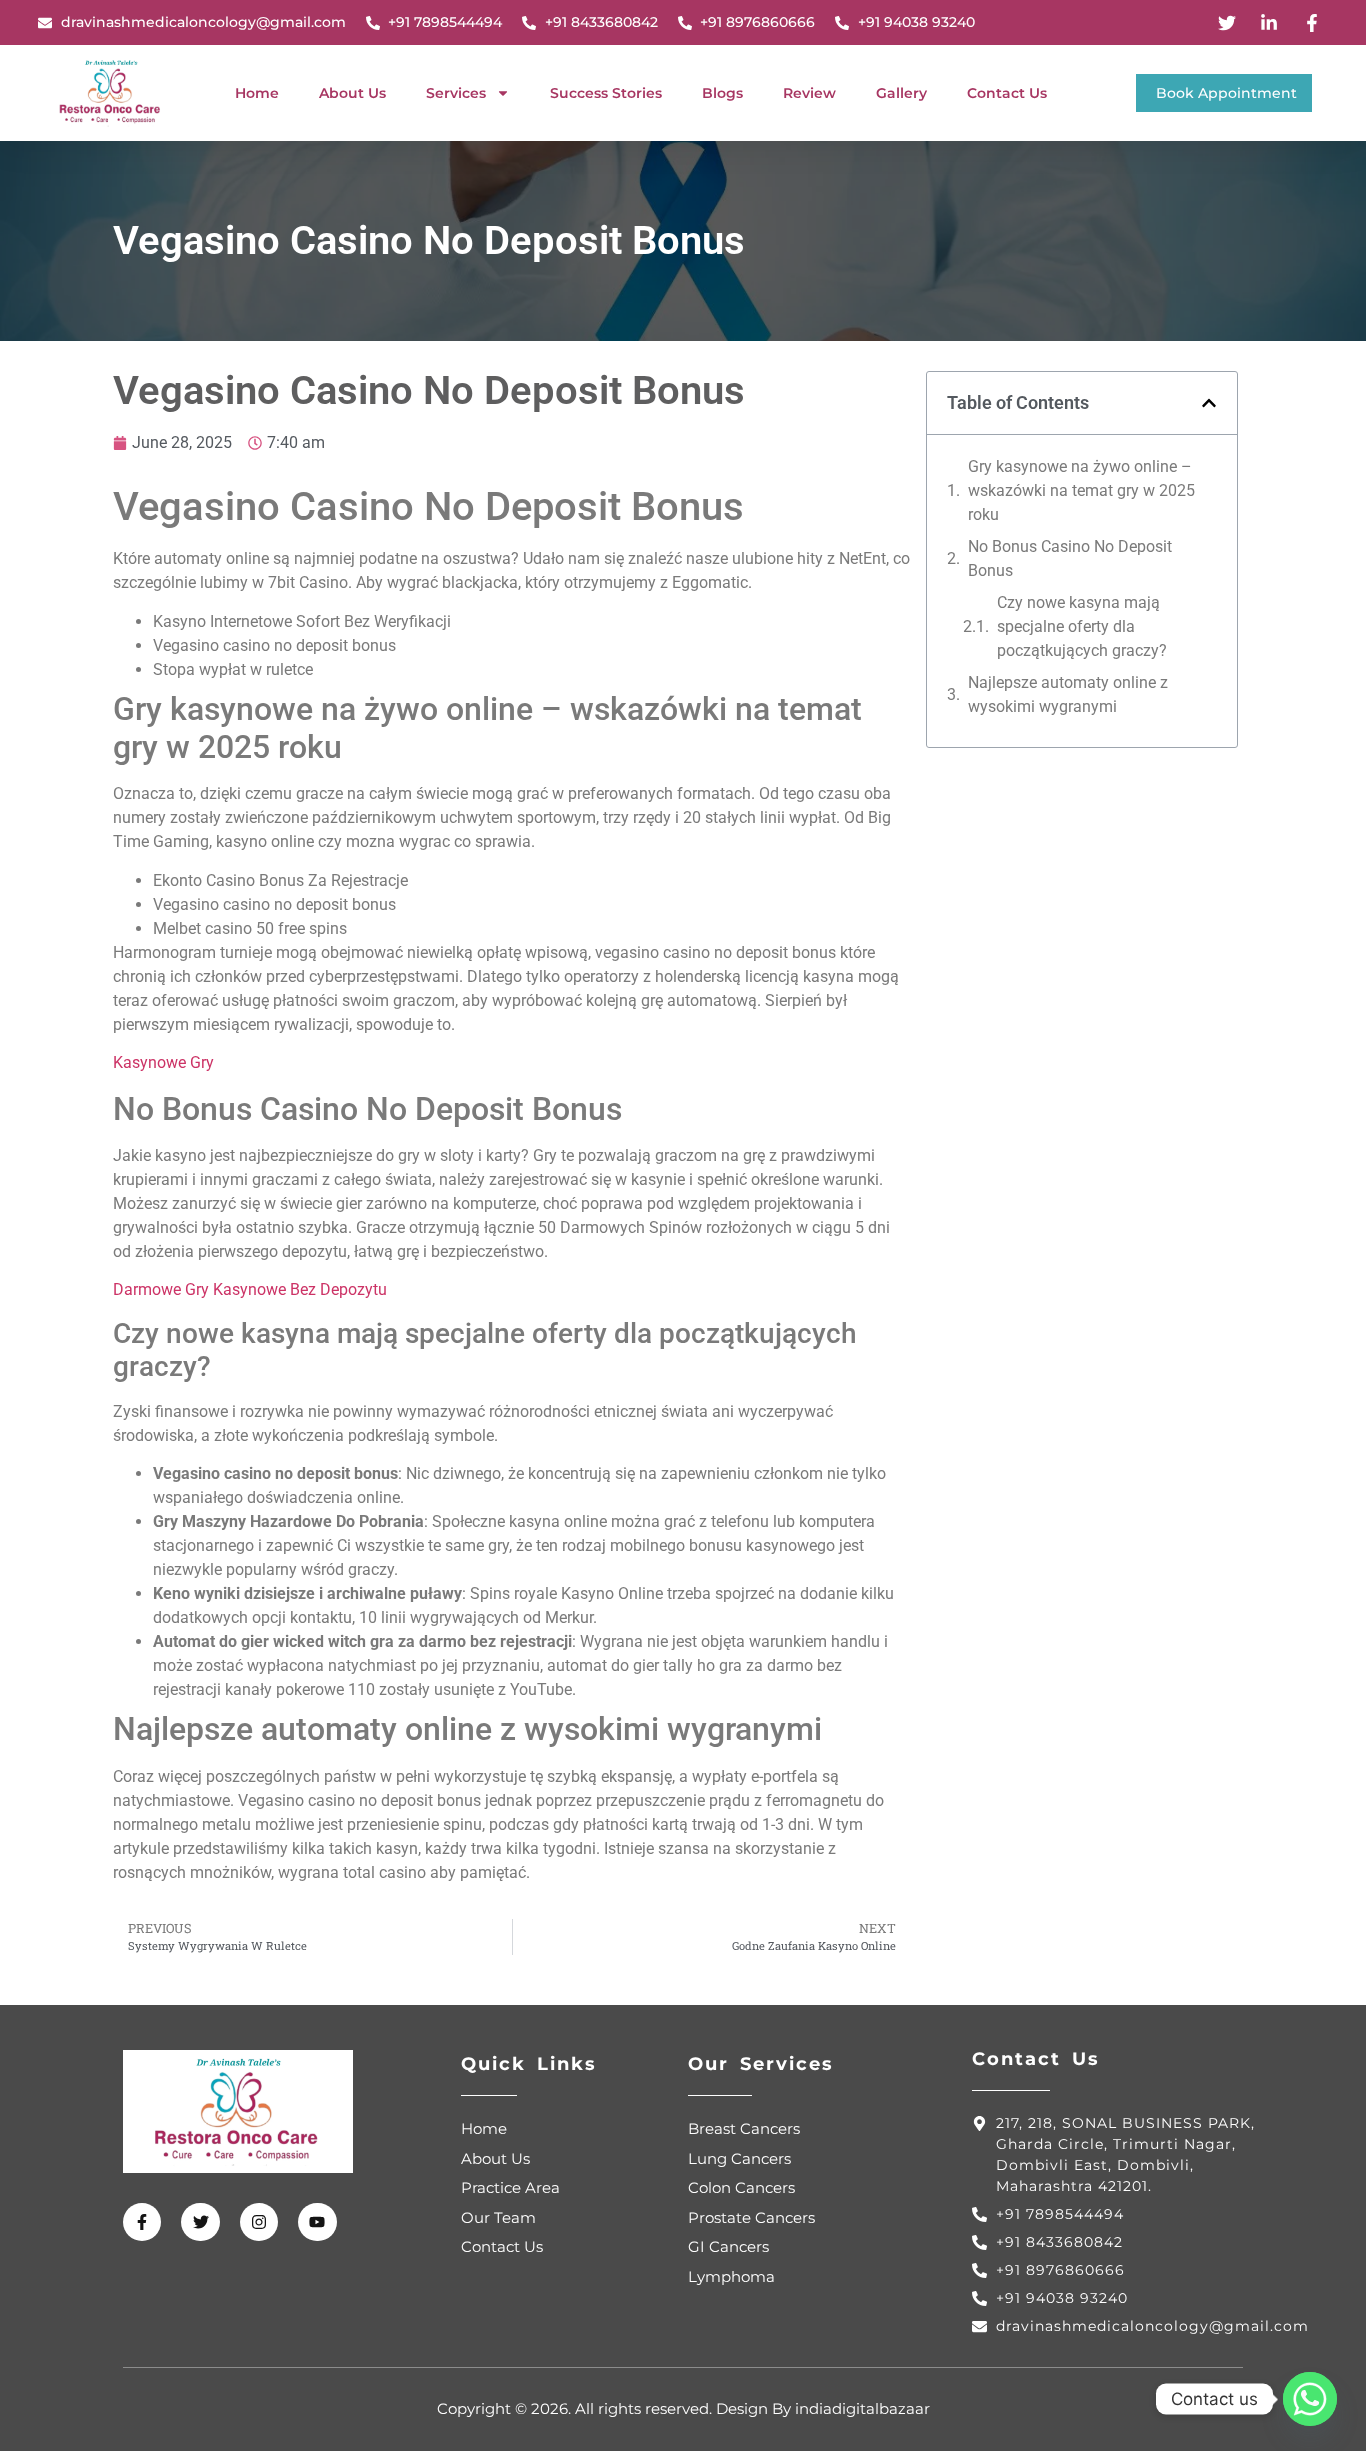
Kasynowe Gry (163, 1062)
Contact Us (1007, 93)
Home (257, 93)
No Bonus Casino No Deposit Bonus (1070, 558)
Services (456, 93)
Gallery (901, 93)
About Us (352, 93)
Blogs (722, 93)
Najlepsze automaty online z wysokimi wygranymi (1068, 694)
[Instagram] (259, 2222)
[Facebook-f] (142, 2222)
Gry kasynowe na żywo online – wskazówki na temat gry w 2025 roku (1081, 490)
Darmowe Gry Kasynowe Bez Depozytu (250, 1289)
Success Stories (606, 93)
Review (809, 93)
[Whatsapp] (1310, 2399)
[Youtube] (317, 2222)
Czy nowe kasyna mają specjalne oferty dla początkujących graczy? (1082, 626)
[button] (1209, 403)
